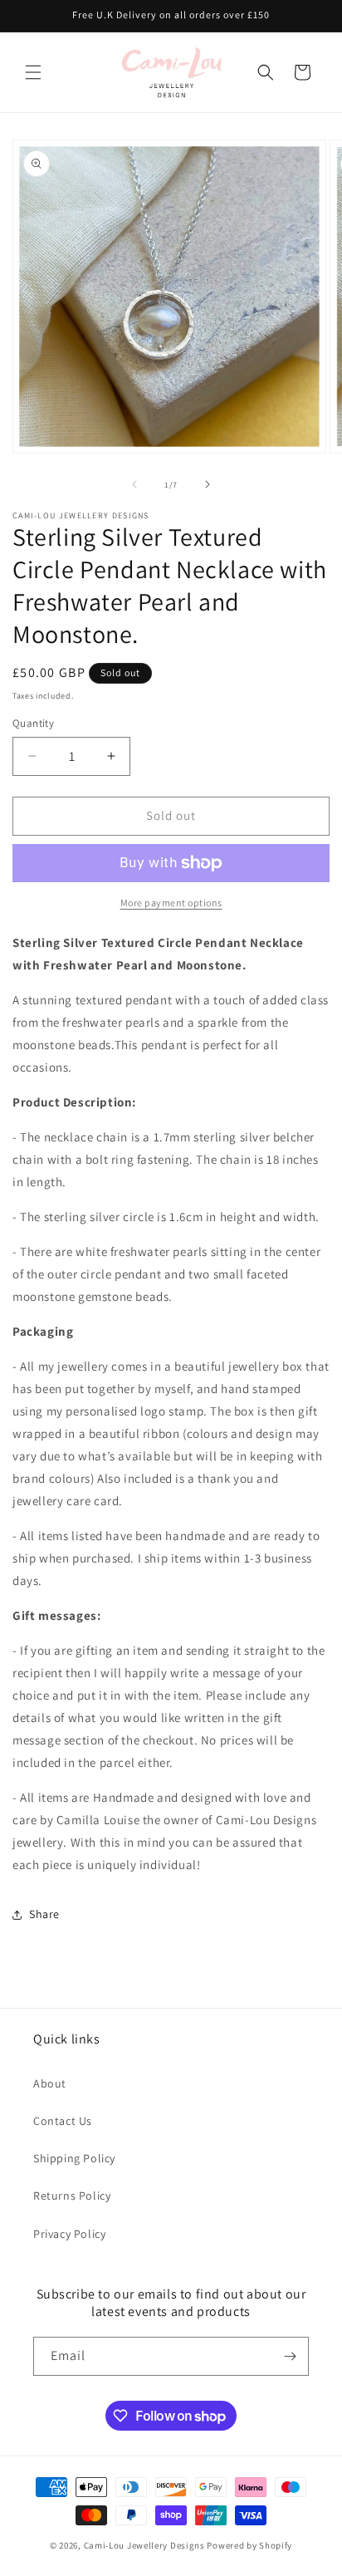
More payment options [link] (171, 903)
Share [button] (44, 1914)
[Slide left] (134, 484)
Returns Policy (72, 2196)
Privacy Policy (69, 2234)
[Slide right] (208, 484)
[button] (33, 72)
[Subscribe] (290, 2356)
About (50, 2083)
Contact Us (63, 2121)
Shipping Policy (74, 2158)
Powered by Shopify (249, 2545)
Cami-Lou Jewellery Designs (144, 2545)
